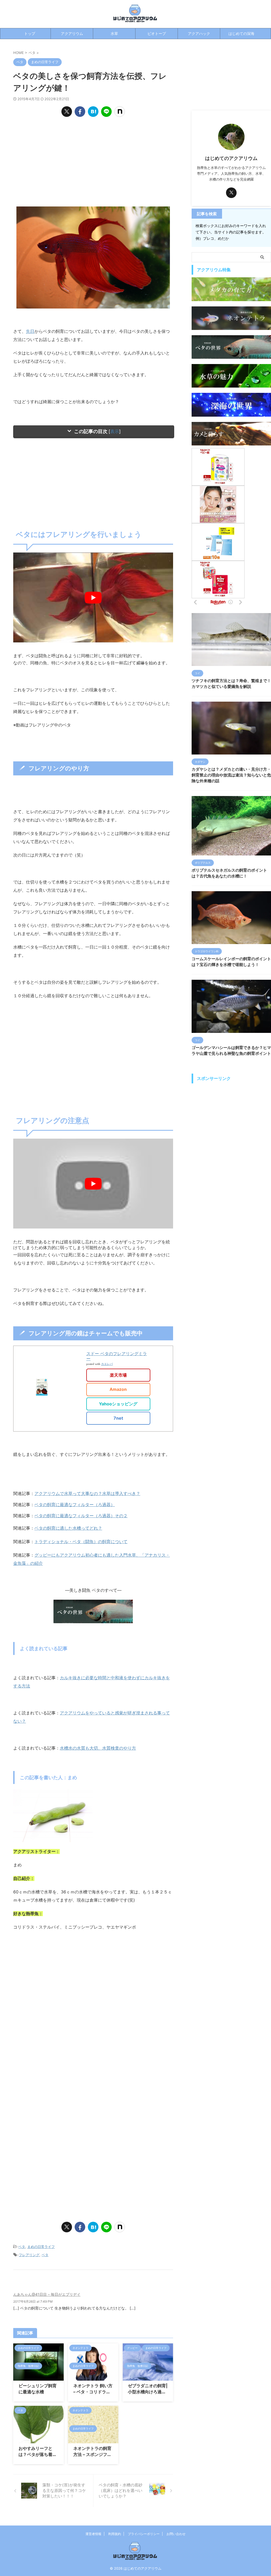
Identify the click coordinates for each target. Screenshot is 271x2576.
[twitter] (67, 112)
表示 (115, 431)
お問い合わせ (176, 2534)
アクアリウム (72, 33)
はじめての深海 (241, 33)
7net (118, 1418)
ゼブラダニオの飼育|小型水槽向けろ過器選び (148, 2392)
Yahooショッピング (118, 1404)
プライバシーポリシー (144, 2534)
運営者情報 (93, 2534)
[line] (106, 112)
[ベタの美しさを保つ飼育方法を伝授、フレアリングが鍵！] (93, 112)
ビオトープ (157, 33)
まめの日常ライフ (41, 2247)
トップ (30, 33)
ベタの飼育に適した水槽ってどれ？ (68, 1528)
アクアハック (199, 33)
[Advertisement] (93, 162)
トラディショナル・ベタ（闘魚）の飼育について (81, 1542)
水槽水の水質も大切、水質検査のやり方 (98, 1748)
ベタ (22, 2247)
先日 (30, 331)
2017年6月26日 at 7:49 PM (33, 2301)
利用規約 (115, 2534)
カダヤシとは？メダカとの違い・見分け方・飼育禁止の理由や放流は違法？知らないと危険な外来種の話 (231, 775)
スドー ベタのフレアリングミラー (117, 1356)
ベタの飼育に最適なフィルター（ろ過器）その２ (81, 1516)
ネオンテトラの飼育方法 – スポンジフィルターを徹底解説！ (92, 2454)
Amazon (118, 1389)
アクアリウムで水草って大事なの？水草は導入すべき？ (87, 1493)
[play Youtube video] (93, 597)
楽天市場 (118, 1375)
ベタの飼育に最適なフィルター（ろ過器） (75, 1505)
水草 (114, 33)
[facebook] (80, 112)
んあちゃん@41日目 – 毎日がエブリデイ (47, 2294)
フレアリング (29, 2255)
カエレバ (107, 1364)
